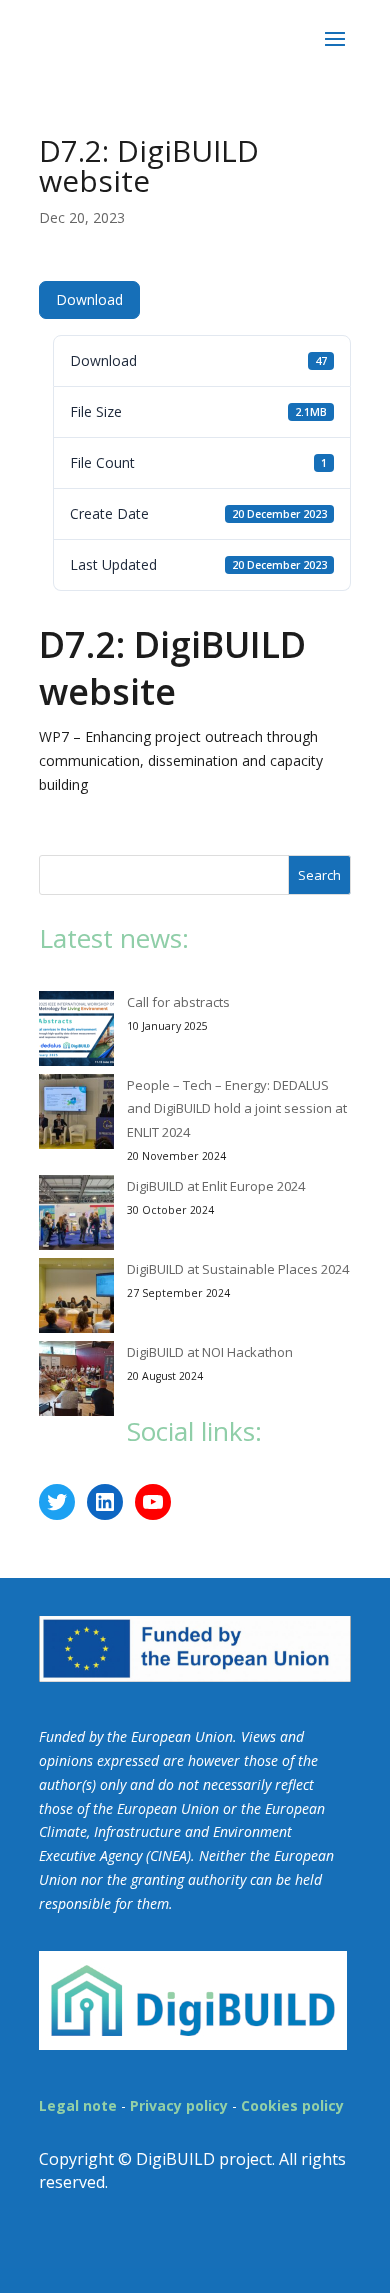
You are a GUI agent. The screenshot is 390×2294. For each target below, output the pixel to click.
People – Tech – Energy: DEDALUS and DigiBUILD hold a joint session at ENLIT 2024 (237, 1109)
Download (89, 299)
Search (319, 875)
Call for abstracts (178, 1002)
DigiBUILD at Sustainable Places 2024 (238, 1269)
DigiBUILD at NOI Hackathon (210, 1352)
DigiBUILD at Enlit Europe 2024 (216, 1186)
